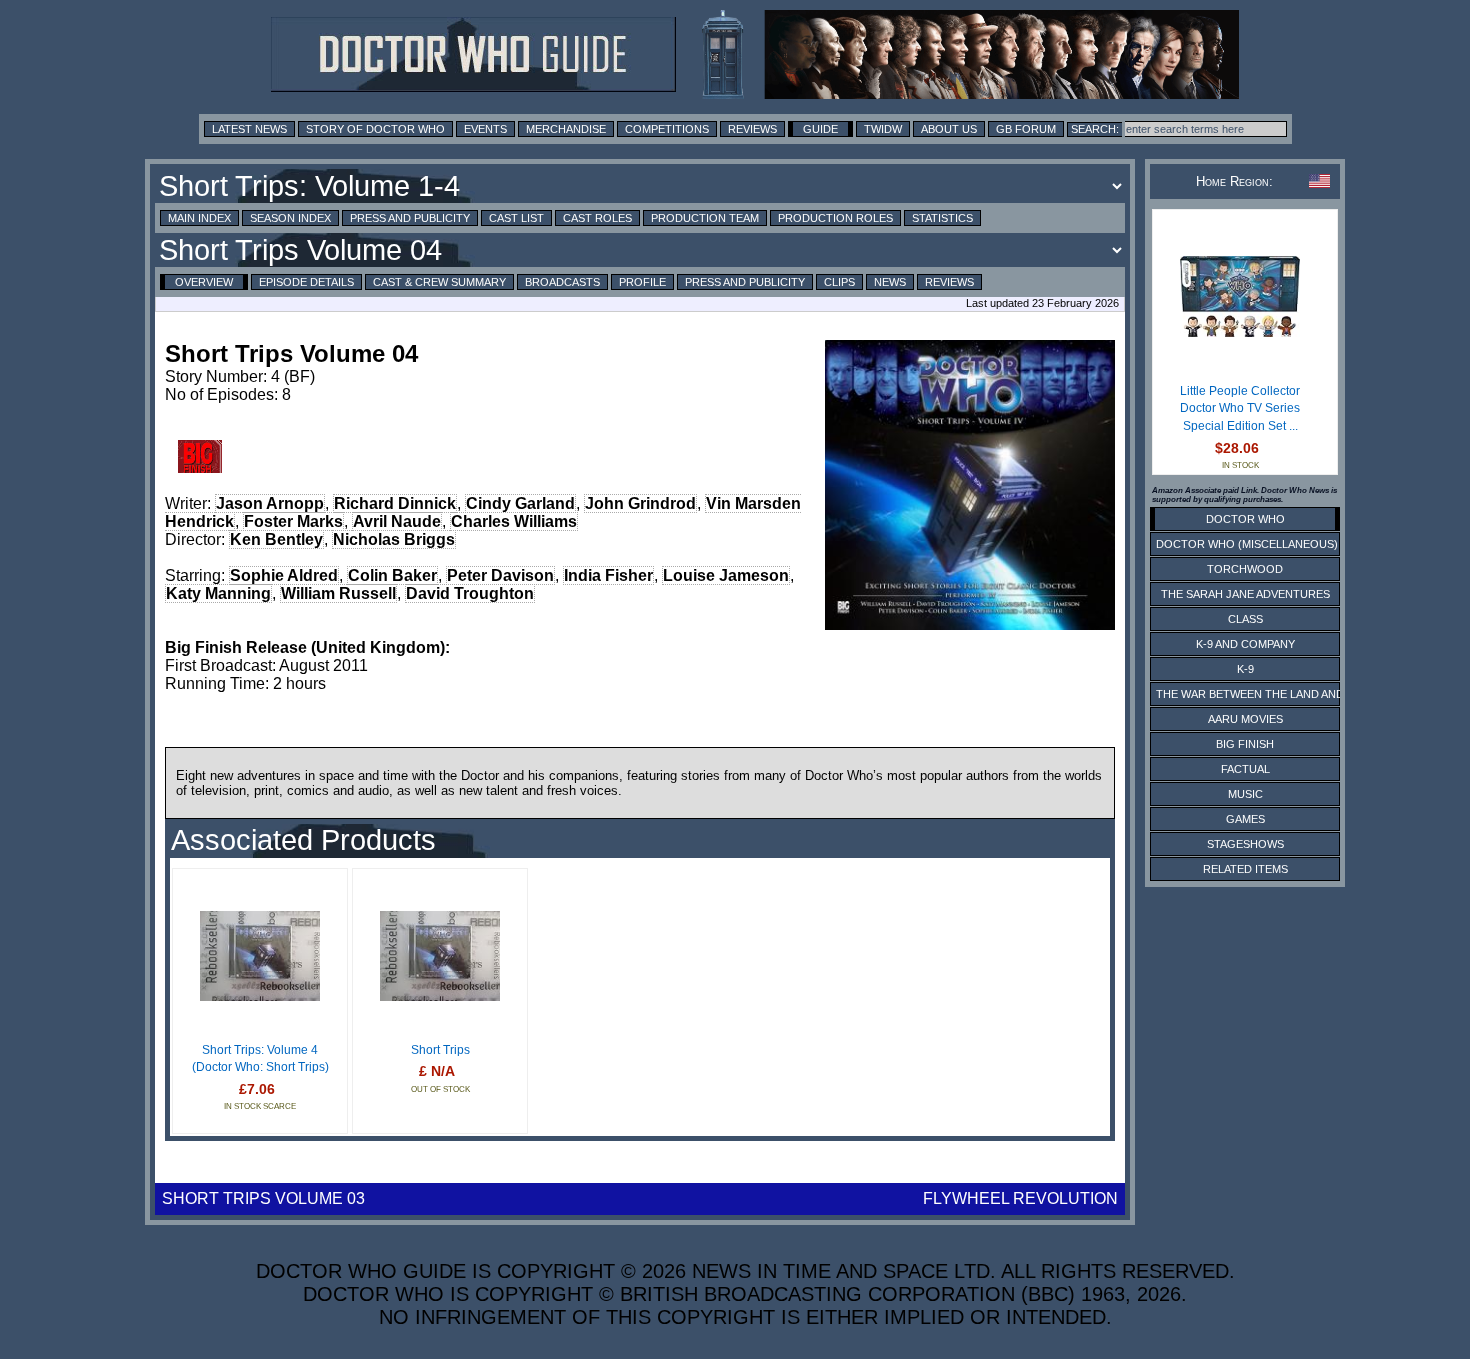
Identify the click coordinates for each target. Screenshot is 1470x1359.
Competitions (667, 129)
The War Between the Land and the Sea (1274, 694)
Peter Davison (500, 575)
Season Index (290, 218)
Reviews (752, 129)
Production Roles (835, 218)
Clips (839, 282)
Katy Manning (218, 593)
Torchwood (1245, 569)
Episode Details (306, 282)
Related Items (1245, 869)
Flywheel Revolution (1020, 1198)
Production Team (705, 218)
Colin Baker (392, 575)
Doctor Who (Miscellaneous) (1247, 544)
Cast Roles (597, 218)
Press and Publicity (410, 218)
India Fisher (608, 575)
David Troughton (470, 593)
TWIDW (883, 129)
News (890, 282)
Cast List (516, 218)
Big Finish (1245, 744)
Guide (820, 129)
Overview (204, 282)
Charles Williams (514, 521)
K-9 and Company (1245, 644)
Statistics (942, 218)
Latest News (249, 129)
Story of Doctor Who (375, 129)
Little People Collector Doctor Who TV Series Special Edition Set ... (1240, 408)
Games (1245, 819)
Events (485, 129)
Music (1245, 794)
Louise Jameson (726, 575)
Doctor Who (1245, 519)
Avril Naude (397, 521)
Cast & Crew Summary (439, 282)
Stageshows (1245, 844)
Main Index (199, 218)
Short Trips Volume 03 (263, 1198)
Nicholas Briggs (394, 539)
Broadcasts (562, 282)
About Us (949, 129)
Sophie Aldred (284, 575)
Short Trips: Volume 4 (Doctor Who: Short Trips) (260, 1059)
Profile (642, 282)
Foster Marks (293, 521)
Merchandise (566, 129)
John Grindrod (640, 503)
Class (1245, 619)
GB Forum (1026, 129)
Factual (1245, 769)
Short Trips (440, 1050)
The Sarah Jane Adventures (1245, 594)
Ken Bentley (276, 539)
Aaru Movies (1245, 719)
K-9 (1245, 669)
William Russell (338, 593)
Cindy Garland (520, 503)
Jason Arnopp (270, 503)
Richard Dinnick (395, 503)
